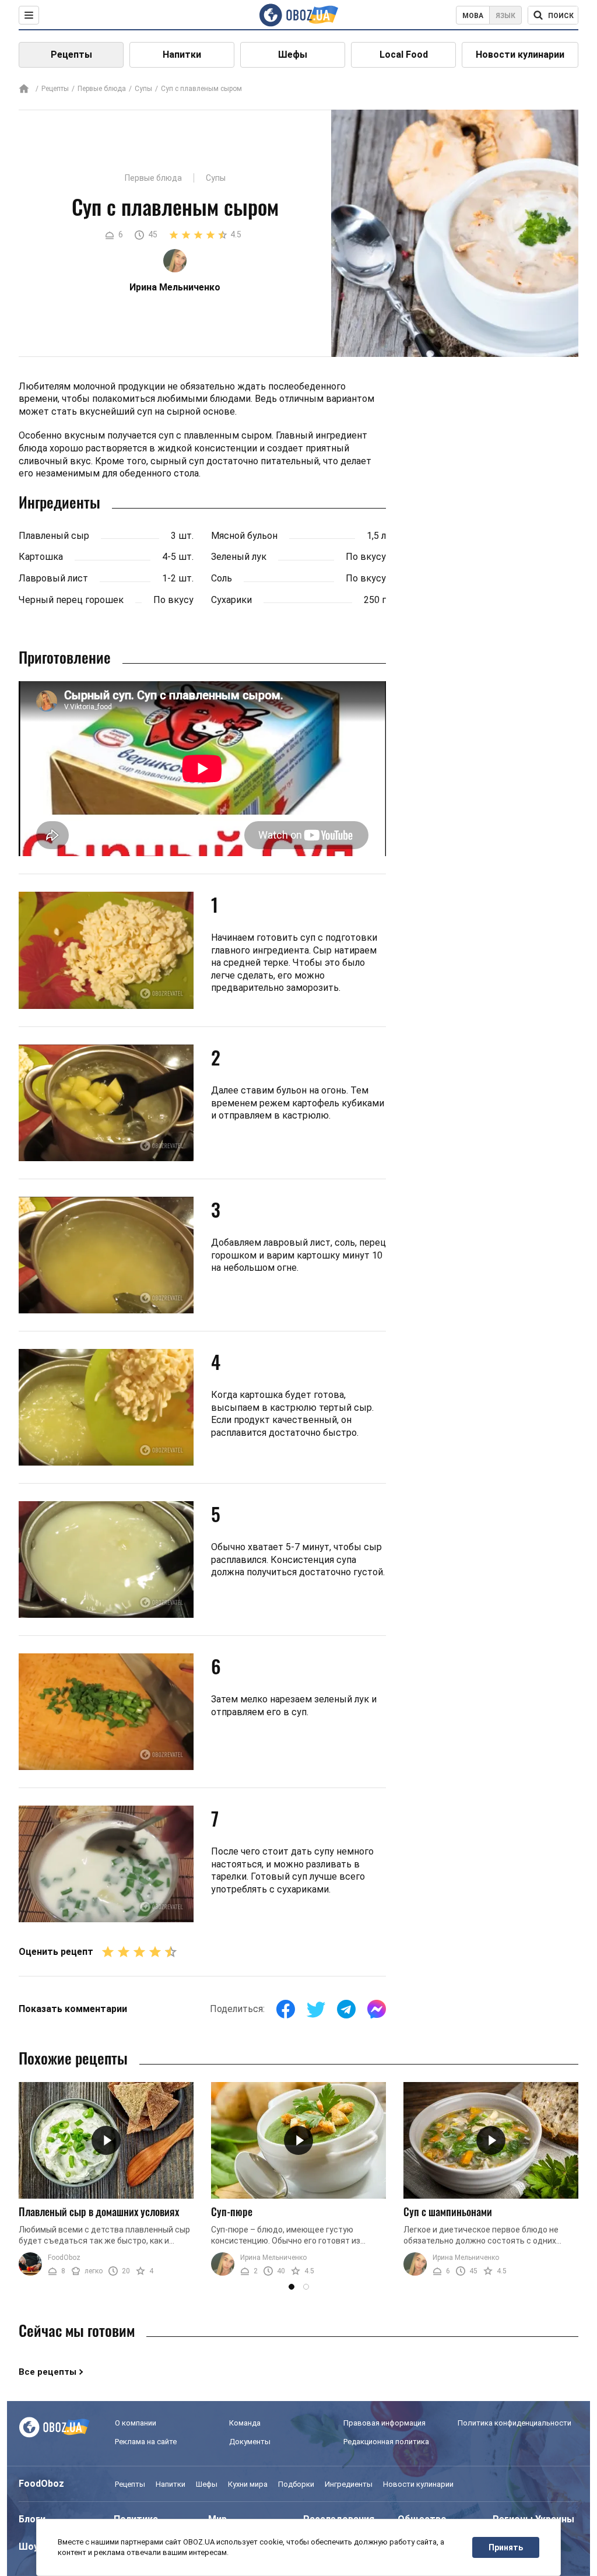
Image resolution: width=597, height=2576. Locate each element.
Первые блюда (102, 89)
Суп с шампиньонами (448, 2211)
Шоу (29, 2547)
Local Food (404, 55)
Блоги (32, 2519)
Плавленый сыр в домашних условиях (99, 2211)
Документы (250, 2442)
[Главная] (24, 90)
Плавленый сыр (54, 536)
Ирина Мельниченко (273, 2258)
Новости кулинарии (520, 55)
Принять (506, 2547)
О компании (136, 2423)
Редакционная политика (386, 2442)
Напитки (182, 55)
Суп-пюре (232, 2211)
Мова (473, 16)
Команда (245, 2423)
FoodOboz (64, 2258)
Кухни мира (248, 2484)
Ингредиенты (349, 2484)
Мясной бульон (244, 536)
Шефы (293, 55)
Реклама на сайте (146, 2442)
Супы (143, 89)
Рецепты (71, 55)
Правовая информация (384, 2423)
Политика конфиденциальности (515, 2423)
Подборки (296, 2484)
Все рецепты (48, 2372)
